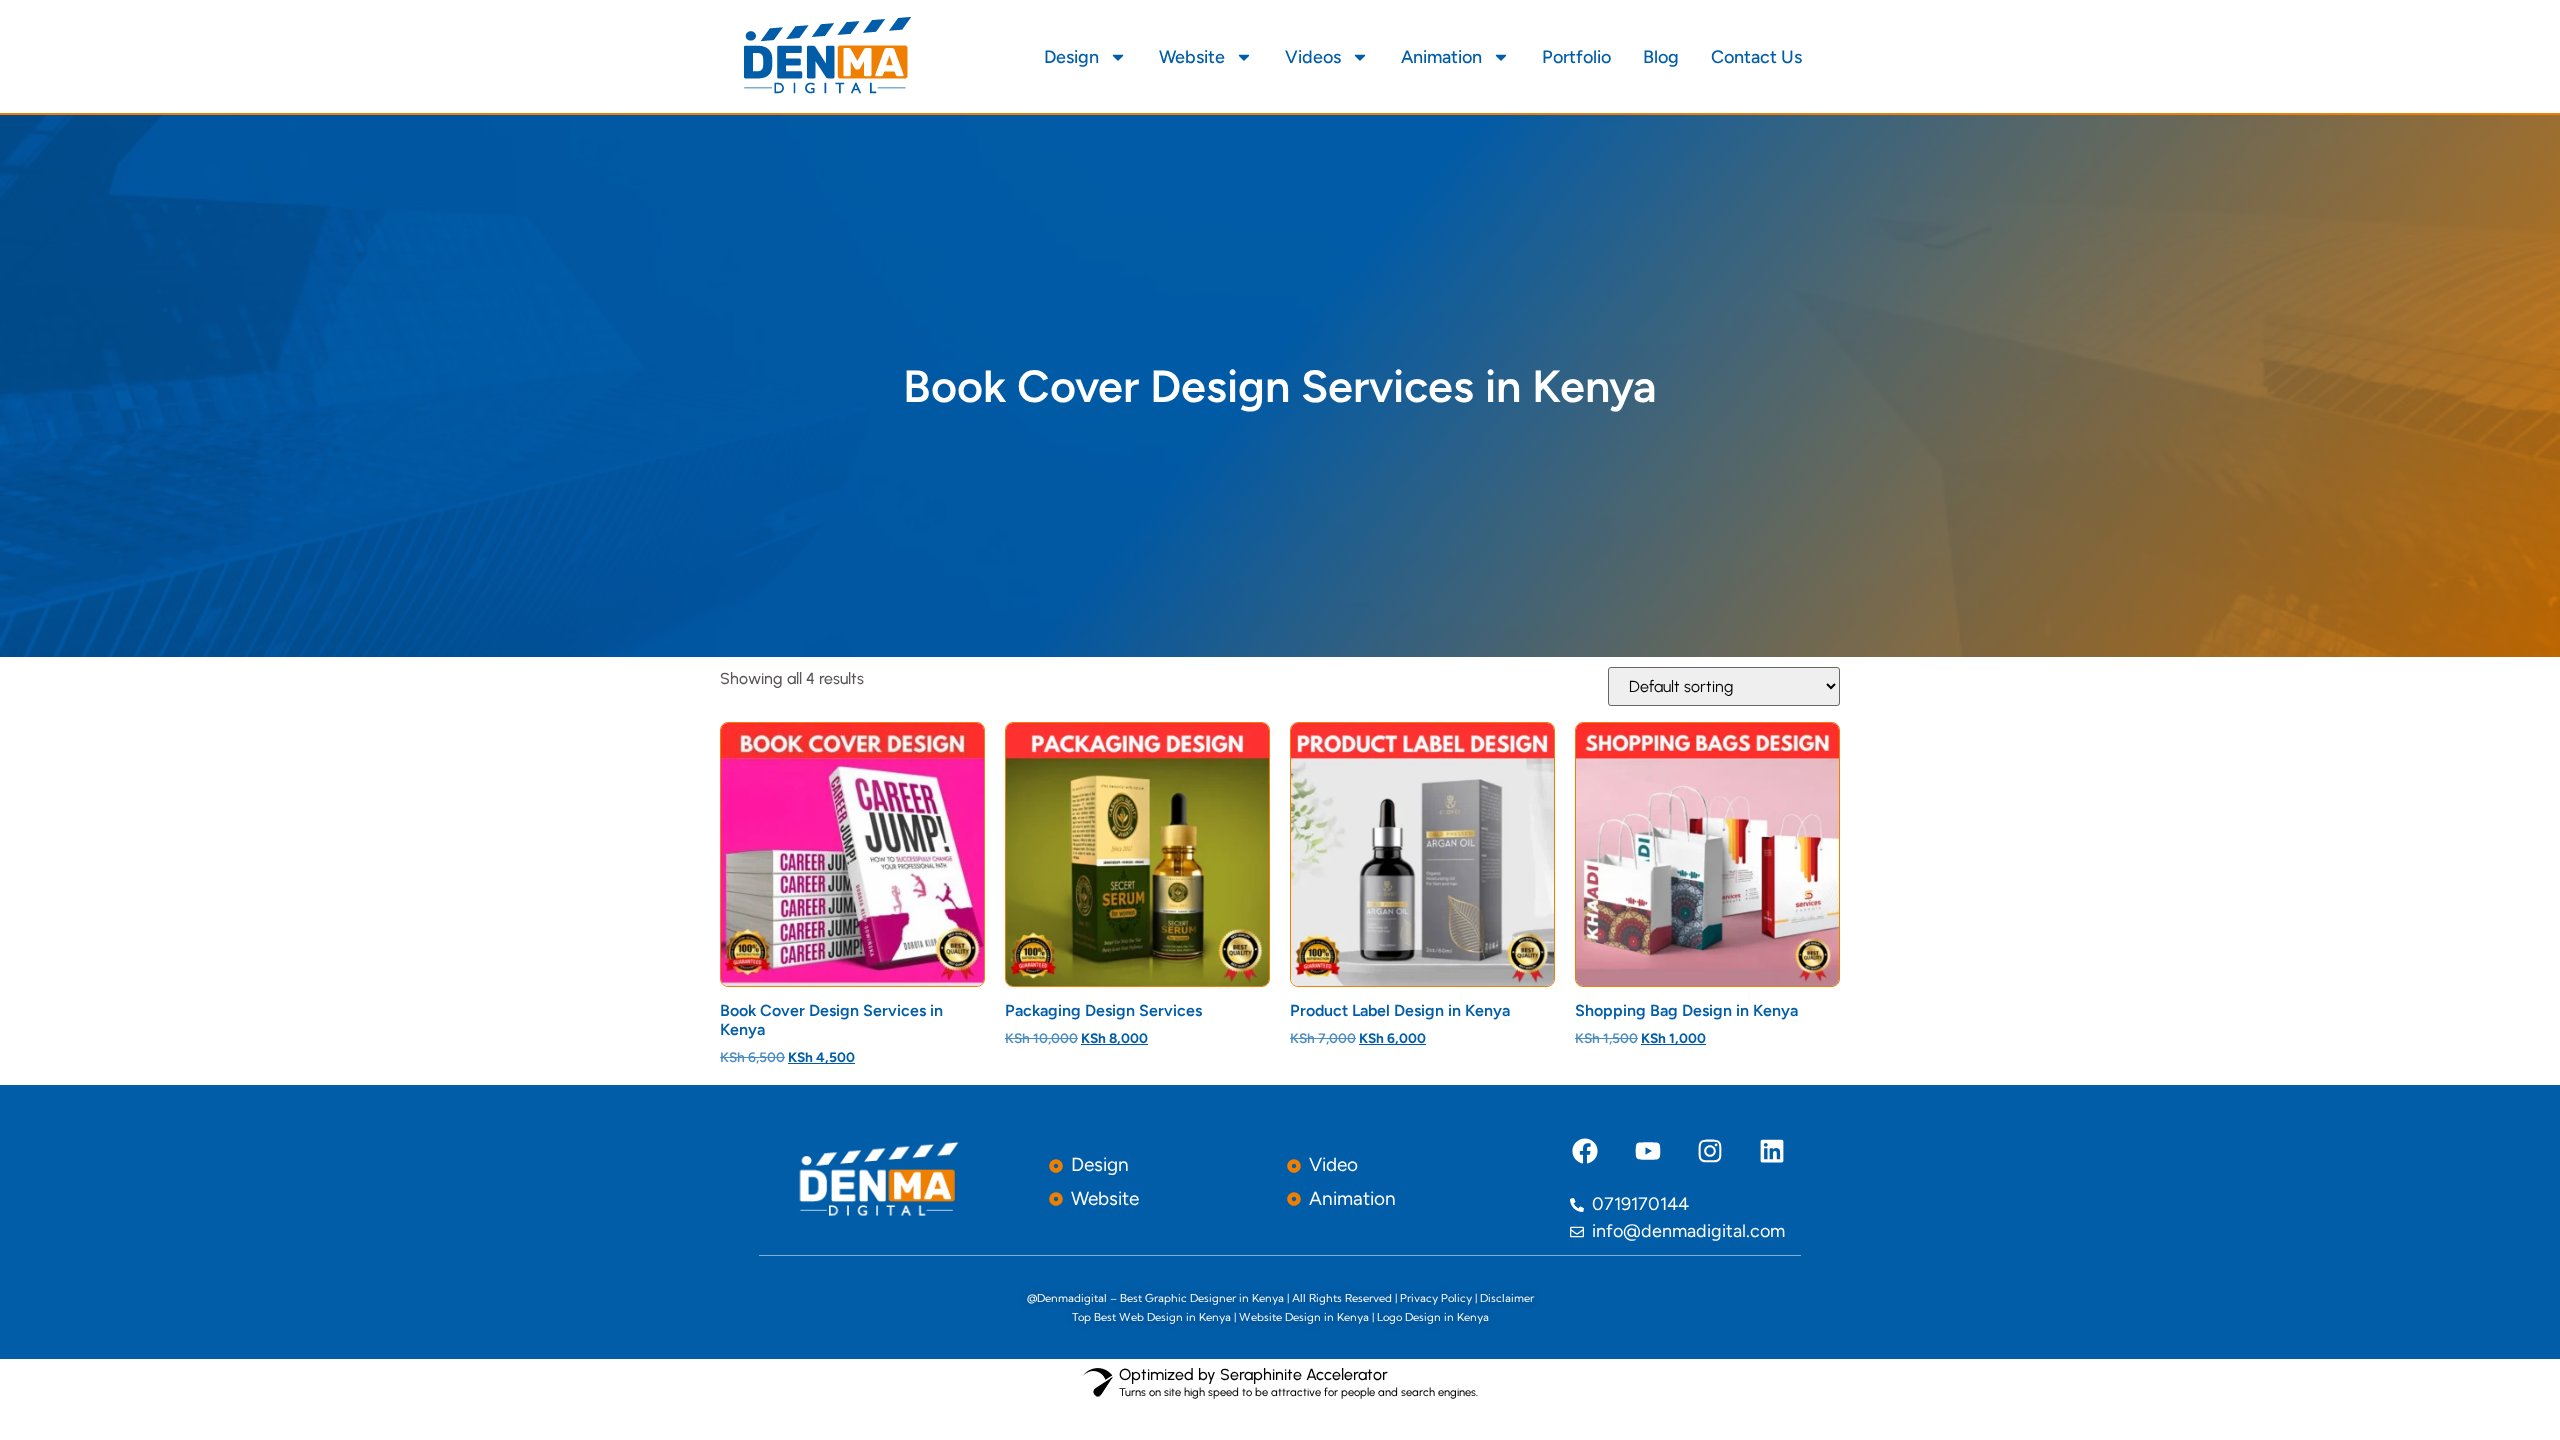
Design (1071, 57)
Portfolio (1576, 57)
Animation (1441, 57)
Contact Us (1756, 57)
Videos (1313, 57)
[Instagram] (1710, 1151)
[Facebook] (1585, 1151)
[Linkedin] (1772, 1151)
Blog (1661, 57)
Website (1192, 57)
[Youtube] (1647, 1151)
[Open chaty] (56, 1388)
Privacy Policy (1436, 1298)
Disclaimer (1507, 1298)
